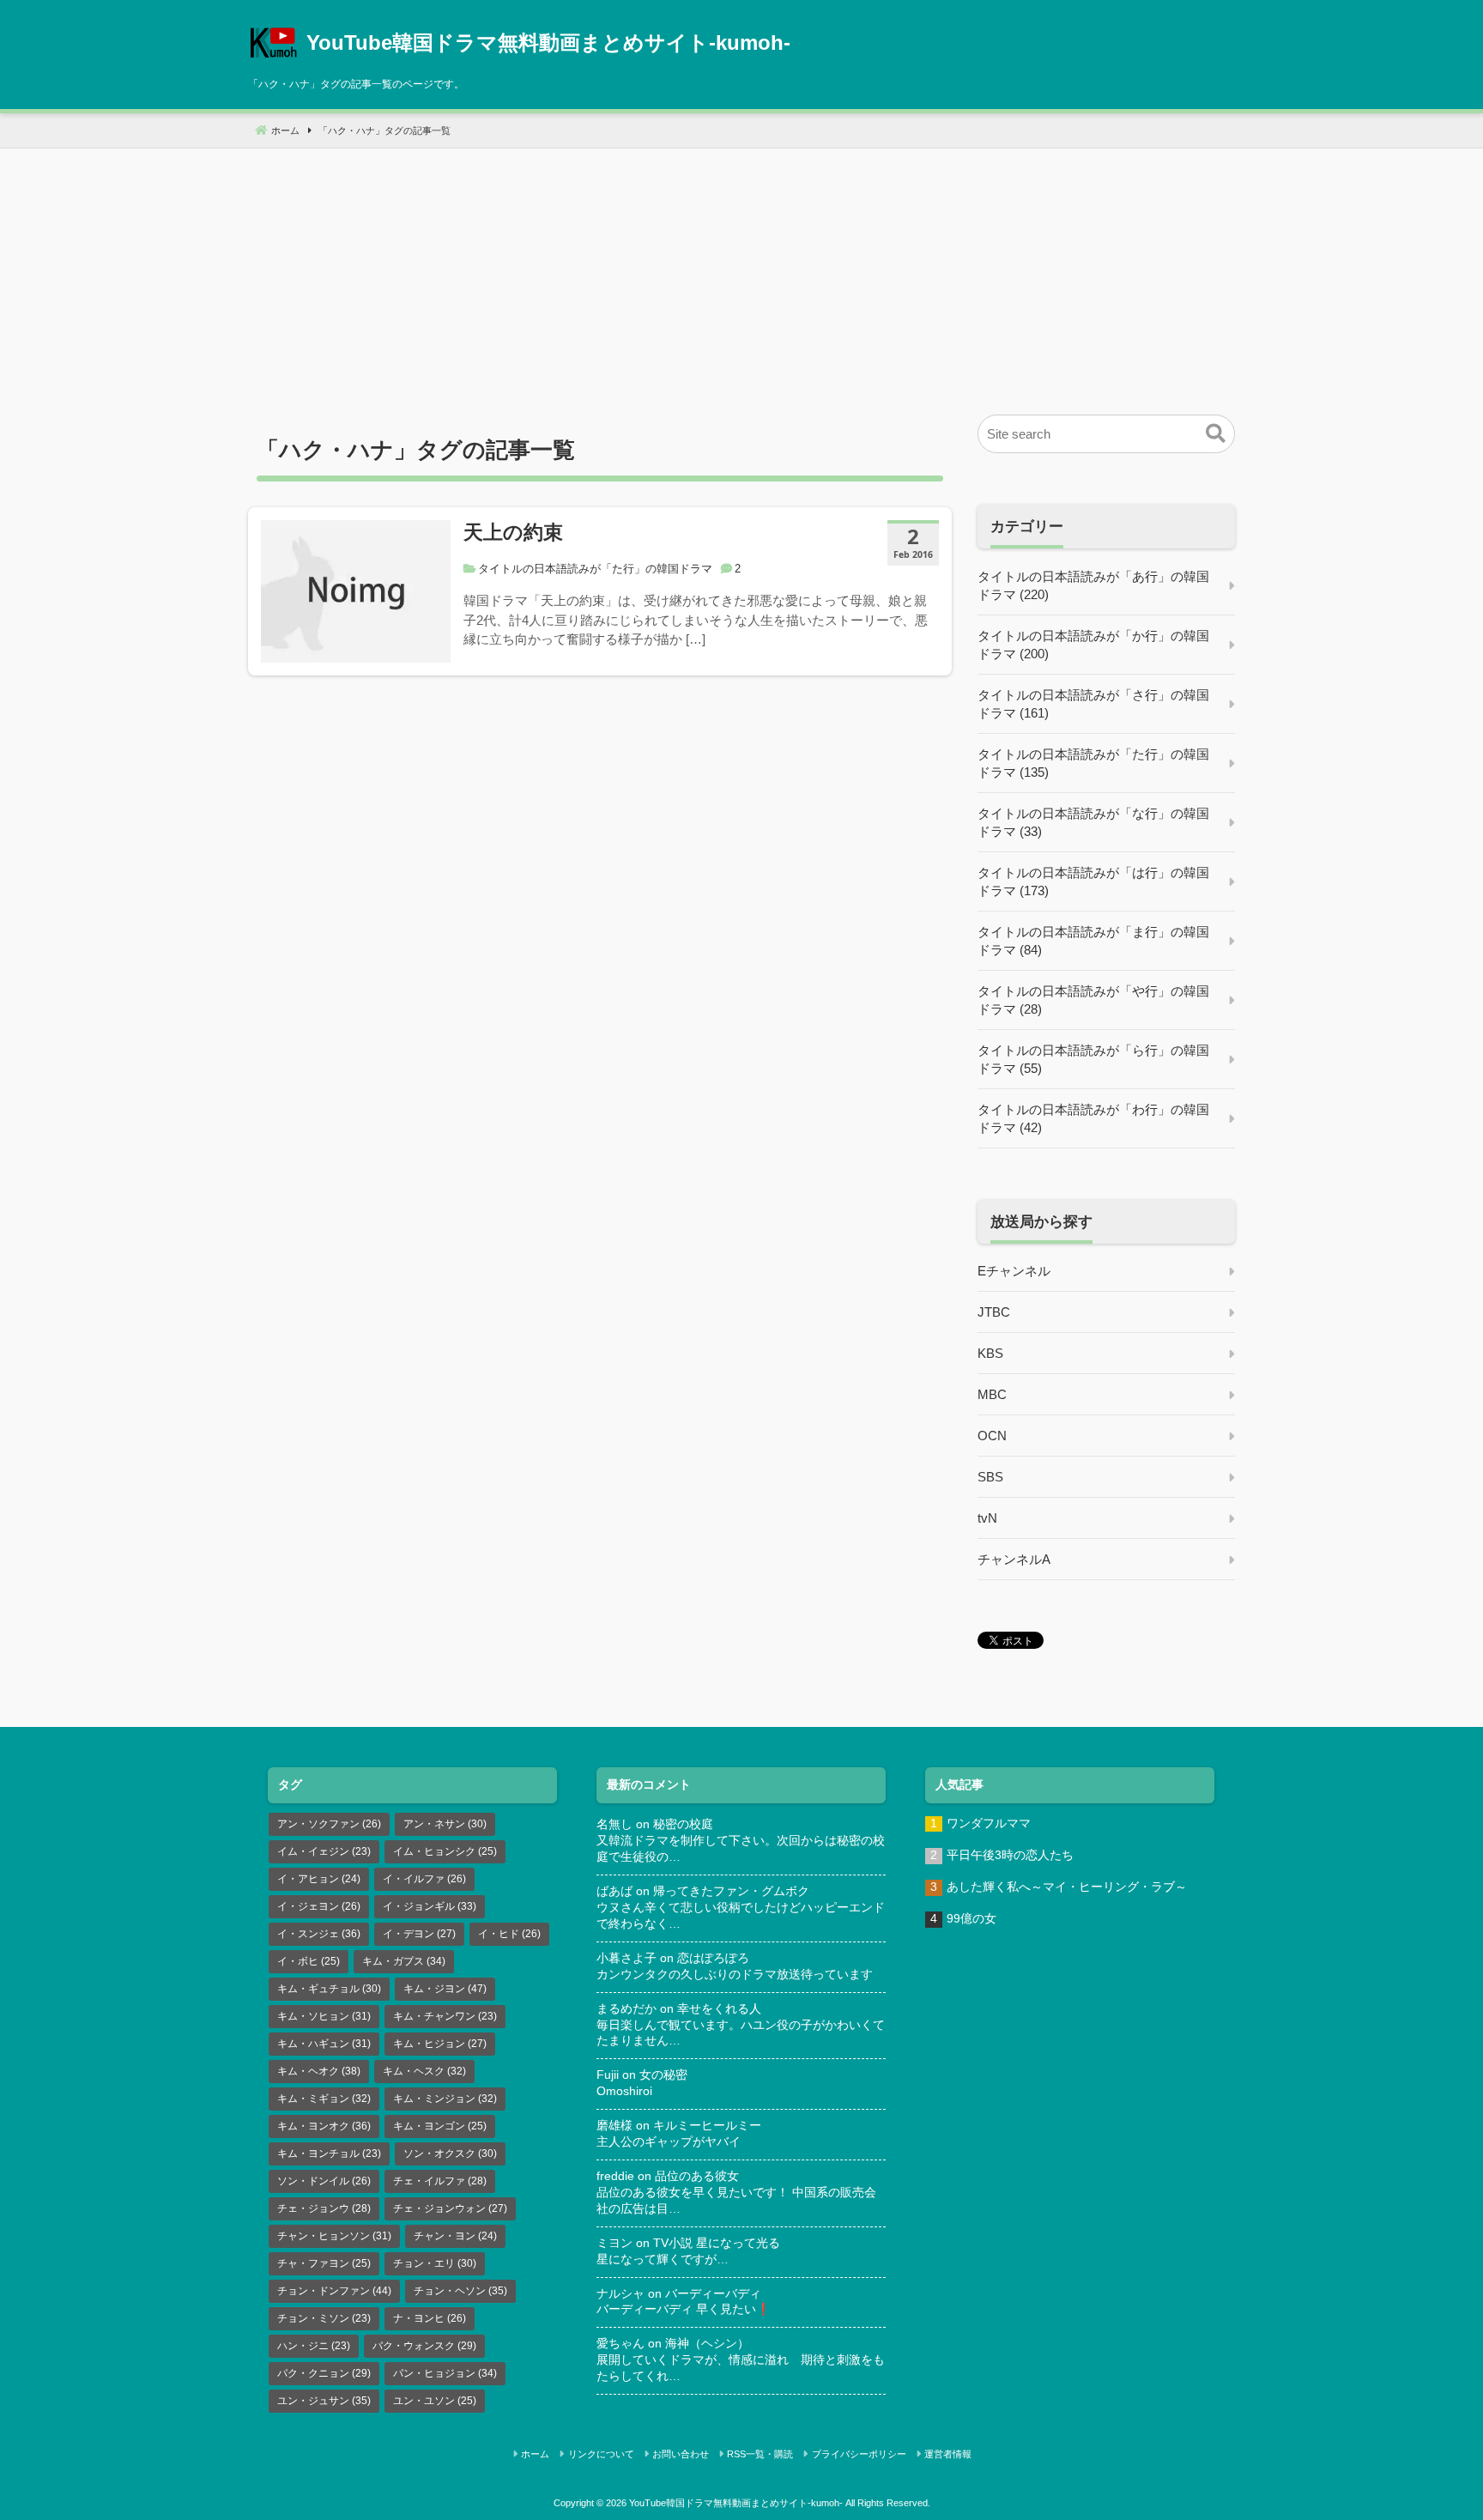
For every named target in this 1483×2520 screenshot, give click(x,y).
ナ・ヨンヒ (430, 2318)
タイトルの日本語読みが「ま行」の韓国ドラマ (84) (1093, 941)
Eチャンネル (1014, 1271)
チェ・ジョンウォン (450, 2208)
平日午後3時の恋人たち (1010, 1855)
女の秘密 (663, 2075)
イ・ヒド (509, 1934)
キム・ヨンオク (324, 2126)
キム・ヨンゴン (440, 2126)
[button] (1216, 434)
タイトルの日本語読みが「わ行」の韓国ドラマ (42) (1093, 1118)
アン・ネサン (445, 1824)
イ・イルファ (424, 1879)
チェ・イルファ (440, 2181)
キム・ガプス (404, 1961)
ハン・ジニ (314, 2346)
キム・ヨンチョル (329, 2154)
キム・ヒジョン (440, 2044)
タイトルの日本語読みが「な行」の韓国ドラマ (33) (1093, 822)
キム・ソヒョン (324, 2016)
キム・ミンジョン (445, 2099)
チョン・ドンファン (334, 2291)
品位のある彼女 (697, 2176)
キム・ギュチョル (329, 1989)
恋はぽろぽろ (713, 1958)
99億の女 (972, 1919)
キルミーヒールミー (707, 2126)
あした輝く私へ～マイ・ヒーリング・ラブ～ (1067, 1887)
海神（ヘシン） (707, 2344)
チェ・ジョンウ (324, 2208)
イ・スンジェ (319, 1934)
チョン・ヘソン (460, 2291)
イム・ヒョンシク (445, 1851)
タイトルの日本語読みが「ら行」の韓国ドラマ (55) (1093, 1059)
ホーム (535, 2454)
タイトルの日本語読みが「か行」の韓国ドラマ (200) (1093, 645)
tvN (987, 1518)
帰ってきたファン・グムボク (731, 1891)
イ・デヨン (419, 1934)
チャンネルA (1014, 1559)
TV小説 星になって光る (717, 2243)
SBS (990, 1477)
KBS (990, 1353)
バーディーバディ (713, 2294)
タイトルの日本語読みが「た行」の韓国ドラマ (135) (1093, 763)
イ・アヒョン (319, 1879)
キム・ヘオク (319, 2071)
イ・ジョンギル (430, 1906)
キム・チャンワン (445, 2016)
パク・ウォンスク (424, 2346)
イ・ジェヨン (319, 1906)
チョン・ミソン (324, 2318)
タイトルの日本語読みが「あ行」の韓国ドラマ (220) (1093, 585)
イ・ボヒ (309, 1961)
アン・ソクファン (329, 1824)
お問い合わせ (681, 2454)
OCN (992, 1436)
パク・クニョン (324, 2373)
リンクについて (601, 2454)
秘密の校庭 (683, 1824)
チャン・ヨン (455, 2236)
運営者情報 (948, 2454)
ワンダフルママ (989, 1823)
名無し (614, 1824)
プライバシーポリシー (859, 2454)
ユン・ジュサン (324, 2401)
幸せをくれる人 (719, 2009)
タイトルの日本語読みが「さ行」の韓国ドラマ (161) (1093, 704)
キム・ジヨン (445, 1989)
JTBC (994, 1312)
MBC (992, 1394)
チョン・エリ (435, 2263)
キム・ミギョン (324, 2099)
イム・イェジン (324, 1851)
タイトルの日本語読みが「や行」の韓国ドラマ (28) (1093, 1000)
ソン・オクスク (450, 2154)
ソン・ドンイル (324, 2181)
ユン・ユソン (435, 2401)
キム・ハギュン (324, 2044)
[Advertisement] (741, 269)
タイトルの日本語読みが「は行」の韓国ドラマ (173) (1093, 881)
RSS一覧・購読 (760, 2454)
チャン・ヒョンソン (334, 2236)
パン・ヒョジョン (445, 2373)
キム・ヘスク (424, 2071)
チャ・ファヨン (324, 2263)
